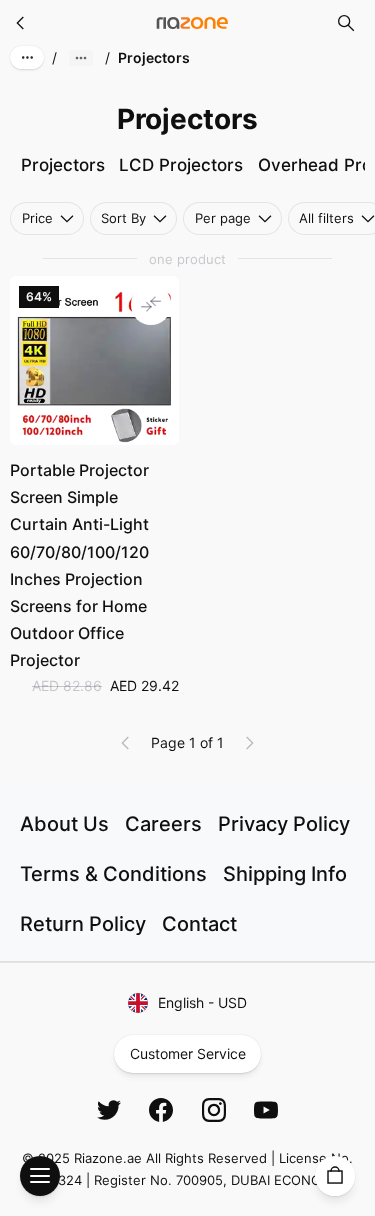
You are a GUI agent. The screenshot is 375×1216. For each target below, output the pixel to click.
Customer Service (188, 1053)
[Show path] (81, 58)
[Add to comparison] (151, 304)
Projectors (63, 165)
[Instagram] (214, 1110)
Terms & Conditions (113, 874)
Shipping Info (285, 874)
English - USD (202, 1002)
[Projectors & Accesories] (21, 23)
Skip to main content (88, 32)
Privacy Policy (284, 824)
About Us (64, 824)
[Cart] (335, 1176)
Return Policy (83, 924)
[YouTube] (266, 1110)
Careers (163, 824)
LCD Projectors (181, 165)
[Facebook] (161, 1110)
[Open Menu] (40, 1176)
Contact (199, 924)
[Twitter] (109, 1110)
